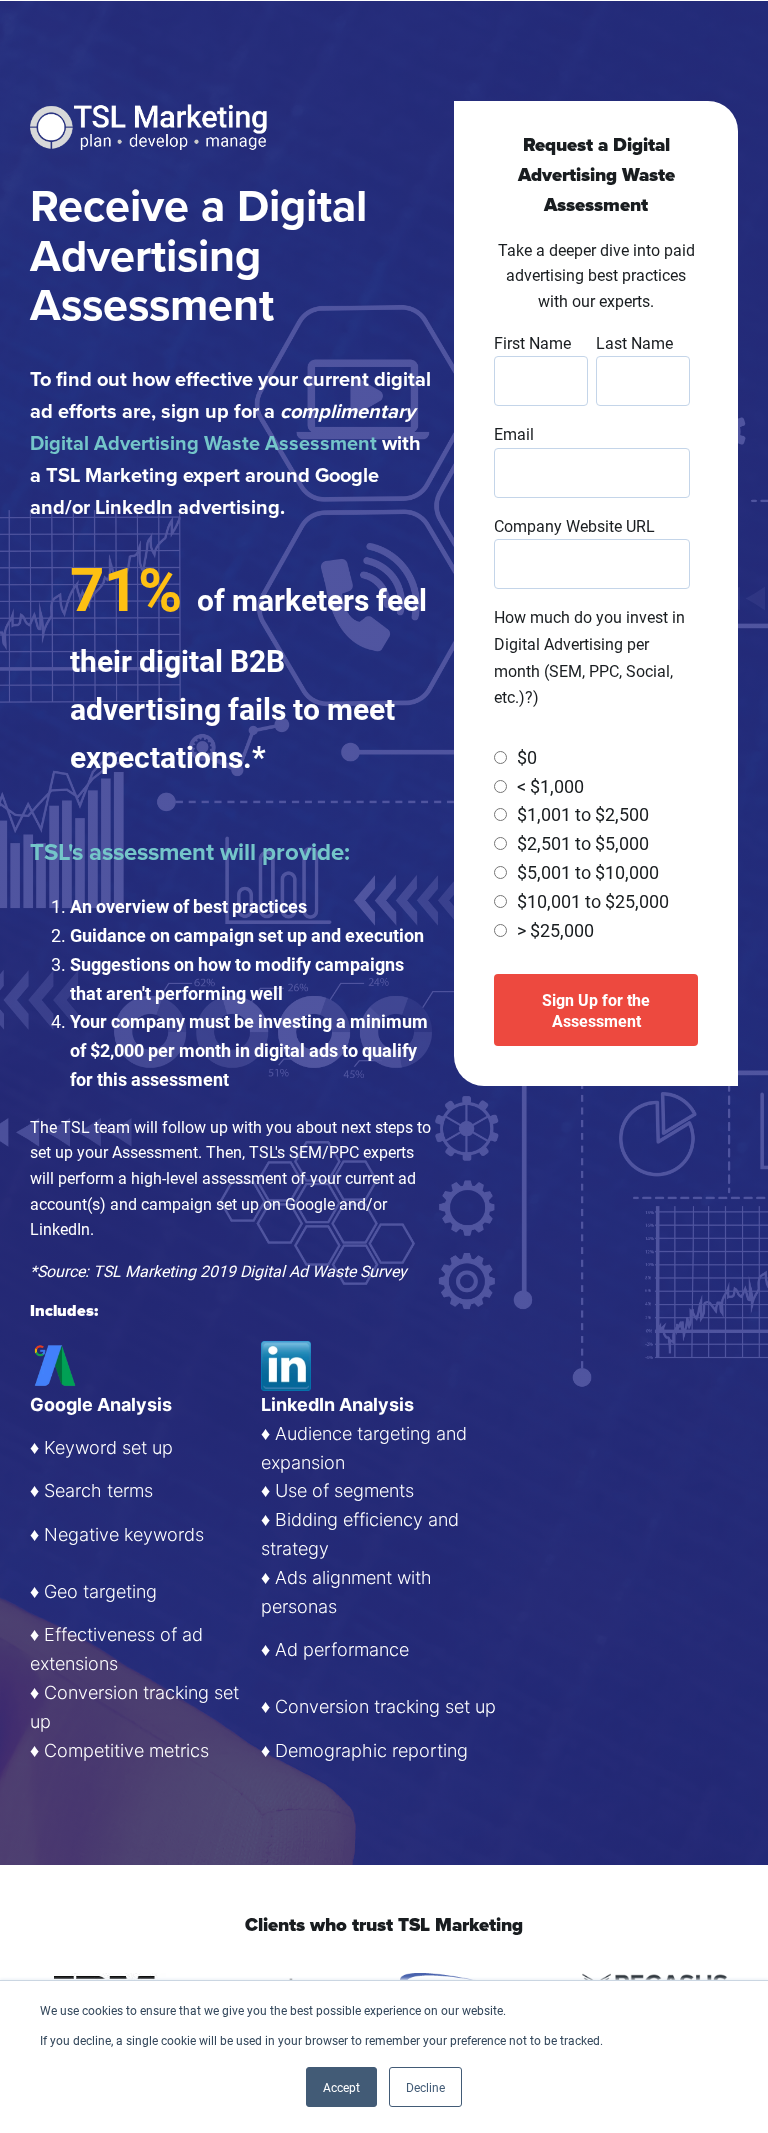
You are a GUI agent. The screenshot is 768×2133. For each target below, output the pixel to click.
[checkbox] (592, 844)
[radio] (592, 757)
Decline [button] (425, 2087)
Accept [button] (341, 2087)
